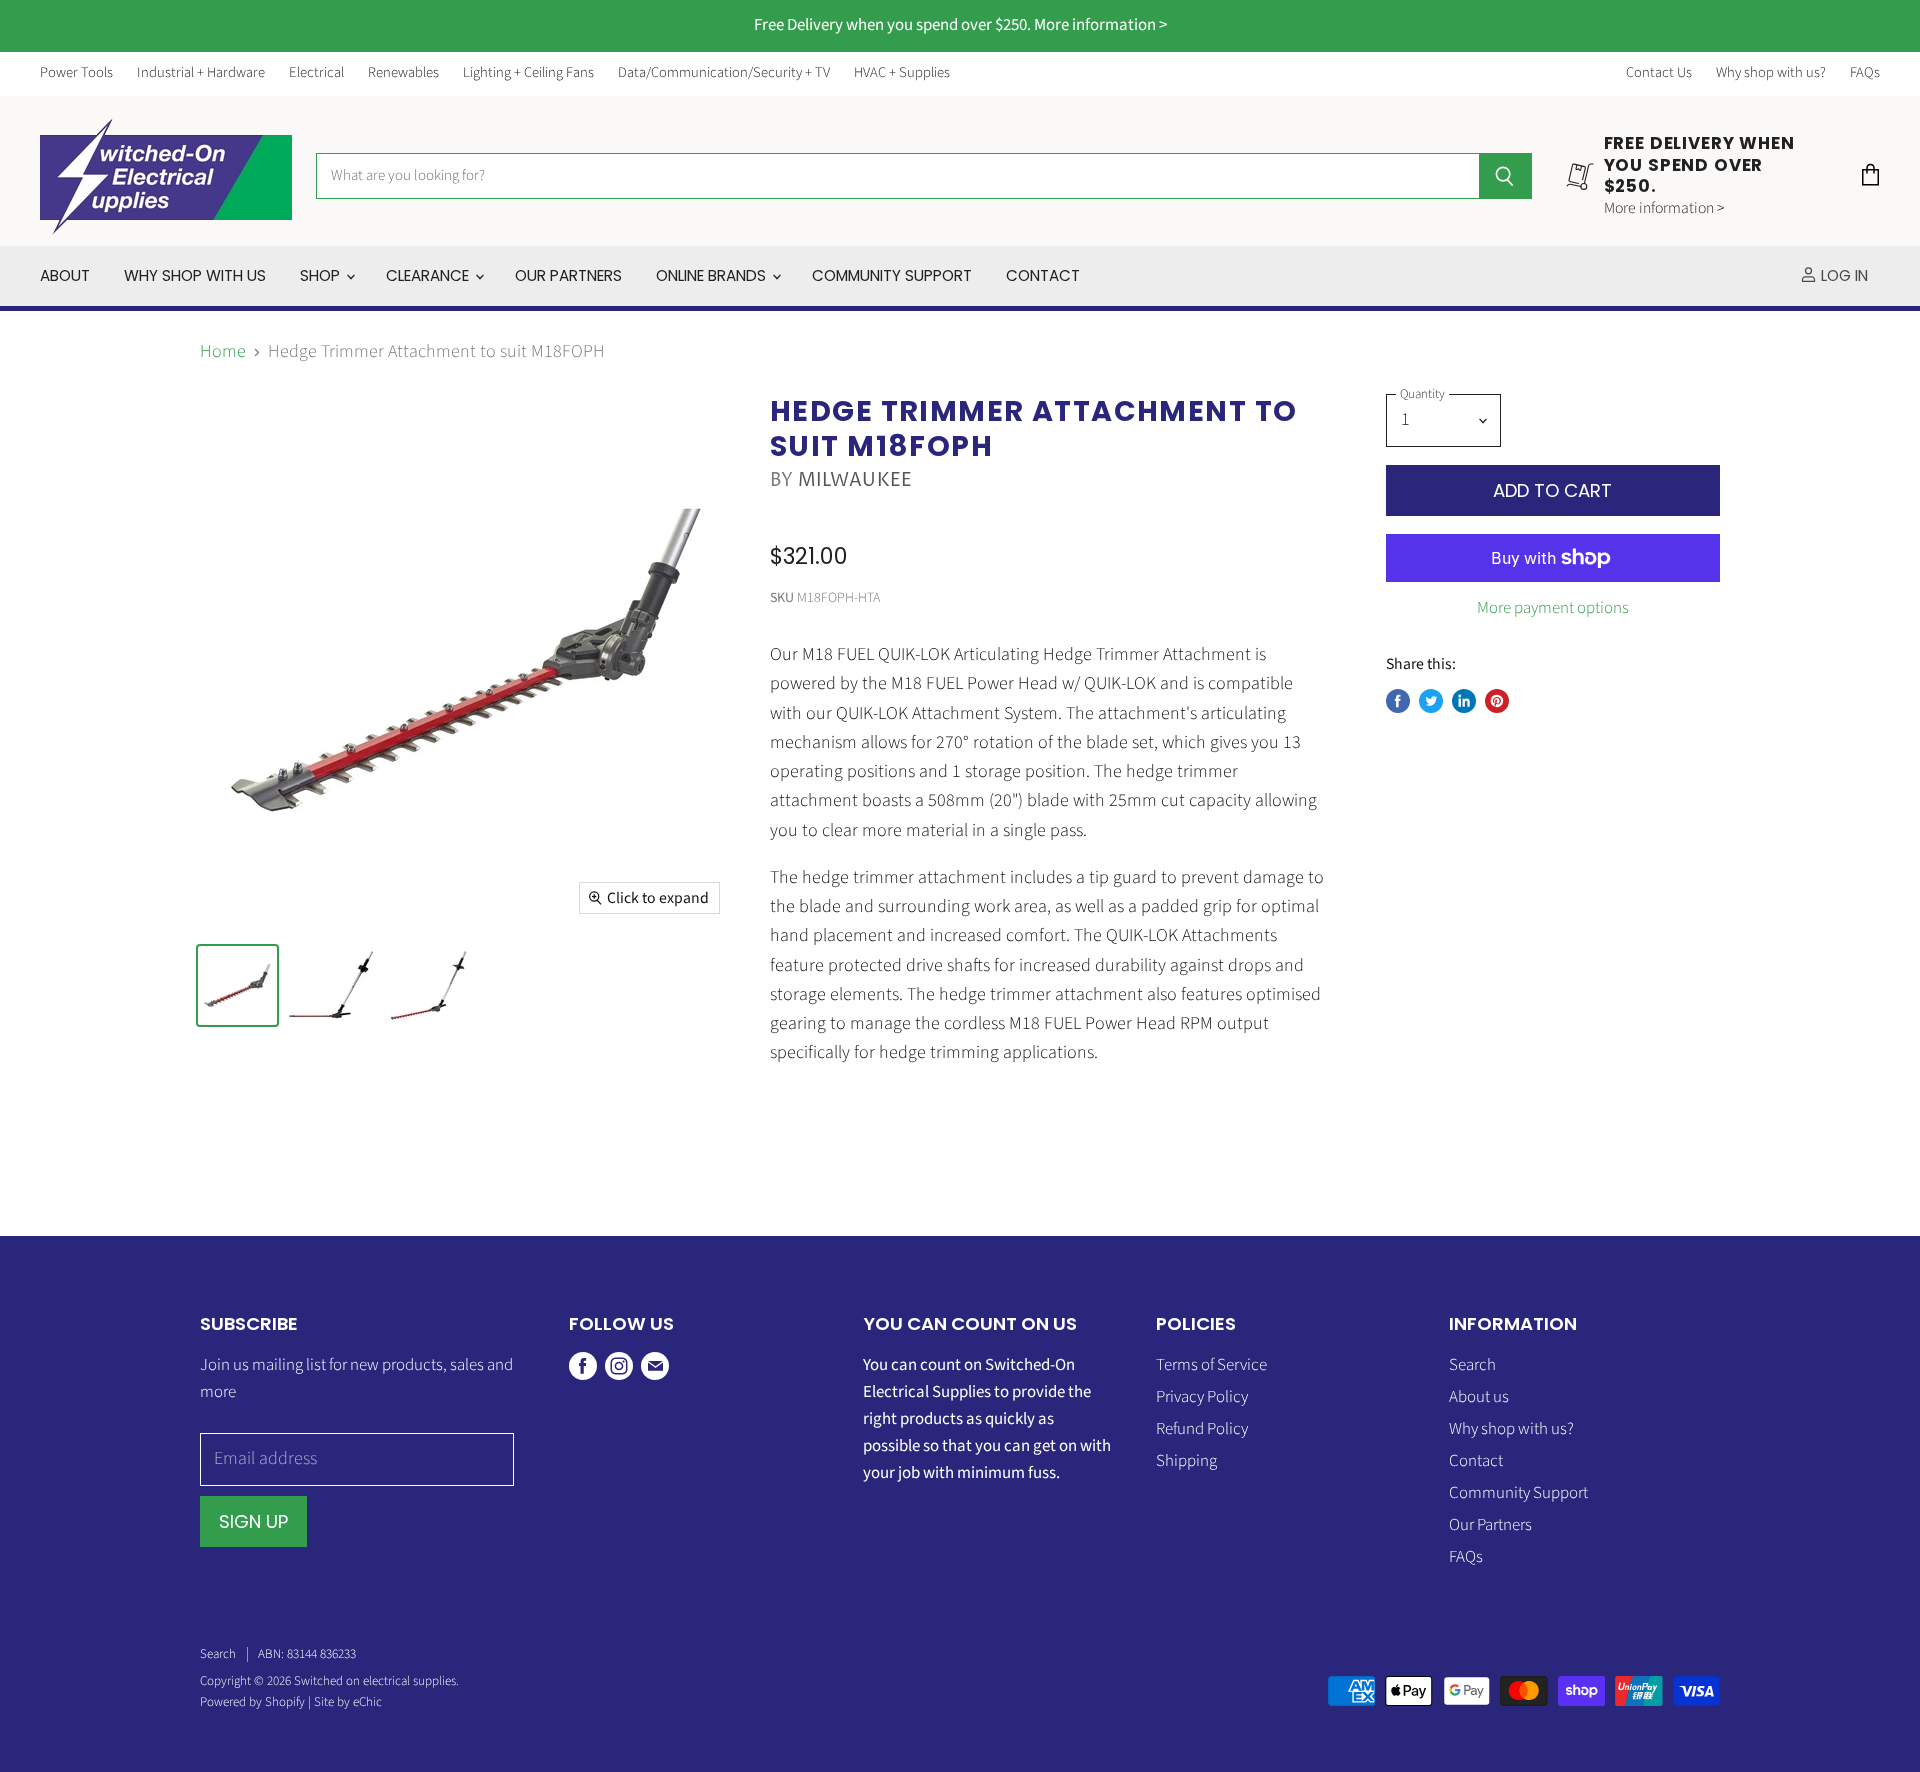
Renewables (403, 73)
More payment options (1553, 608)
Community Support (892, 275)
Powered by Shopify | (257, 1702)
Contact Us (1659, 73)
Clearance (429, 275)
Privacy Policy (1202, 1397)
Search (1472, 1365)
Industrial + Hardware (201, 73)
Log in (1842, 275)
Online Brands (713, 275)
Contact (1043, 275)
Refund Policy (1202, 1429)
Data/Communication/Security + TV (724, 73)
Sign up (253, 1521)
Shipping (1186, 1461)
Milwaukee (855, 480)
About (65, 275)
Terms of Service (1211, 1365)
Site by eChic (348, 1702)
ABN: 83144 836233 (307, 1654)
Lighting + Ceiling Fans (528, 73)
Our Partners (568, 275)
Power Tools (76, 73)
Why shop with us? (1771, 73)
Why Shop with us (195, 275)
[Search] (1505, 176)
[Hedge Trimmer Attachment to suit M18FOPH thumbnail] (237, 985)
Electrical (316, 73)
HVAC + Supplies (902, 73)
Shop (322, 275)
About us (1479, 1397)
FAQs (1865, 73)
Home (223, 352)
